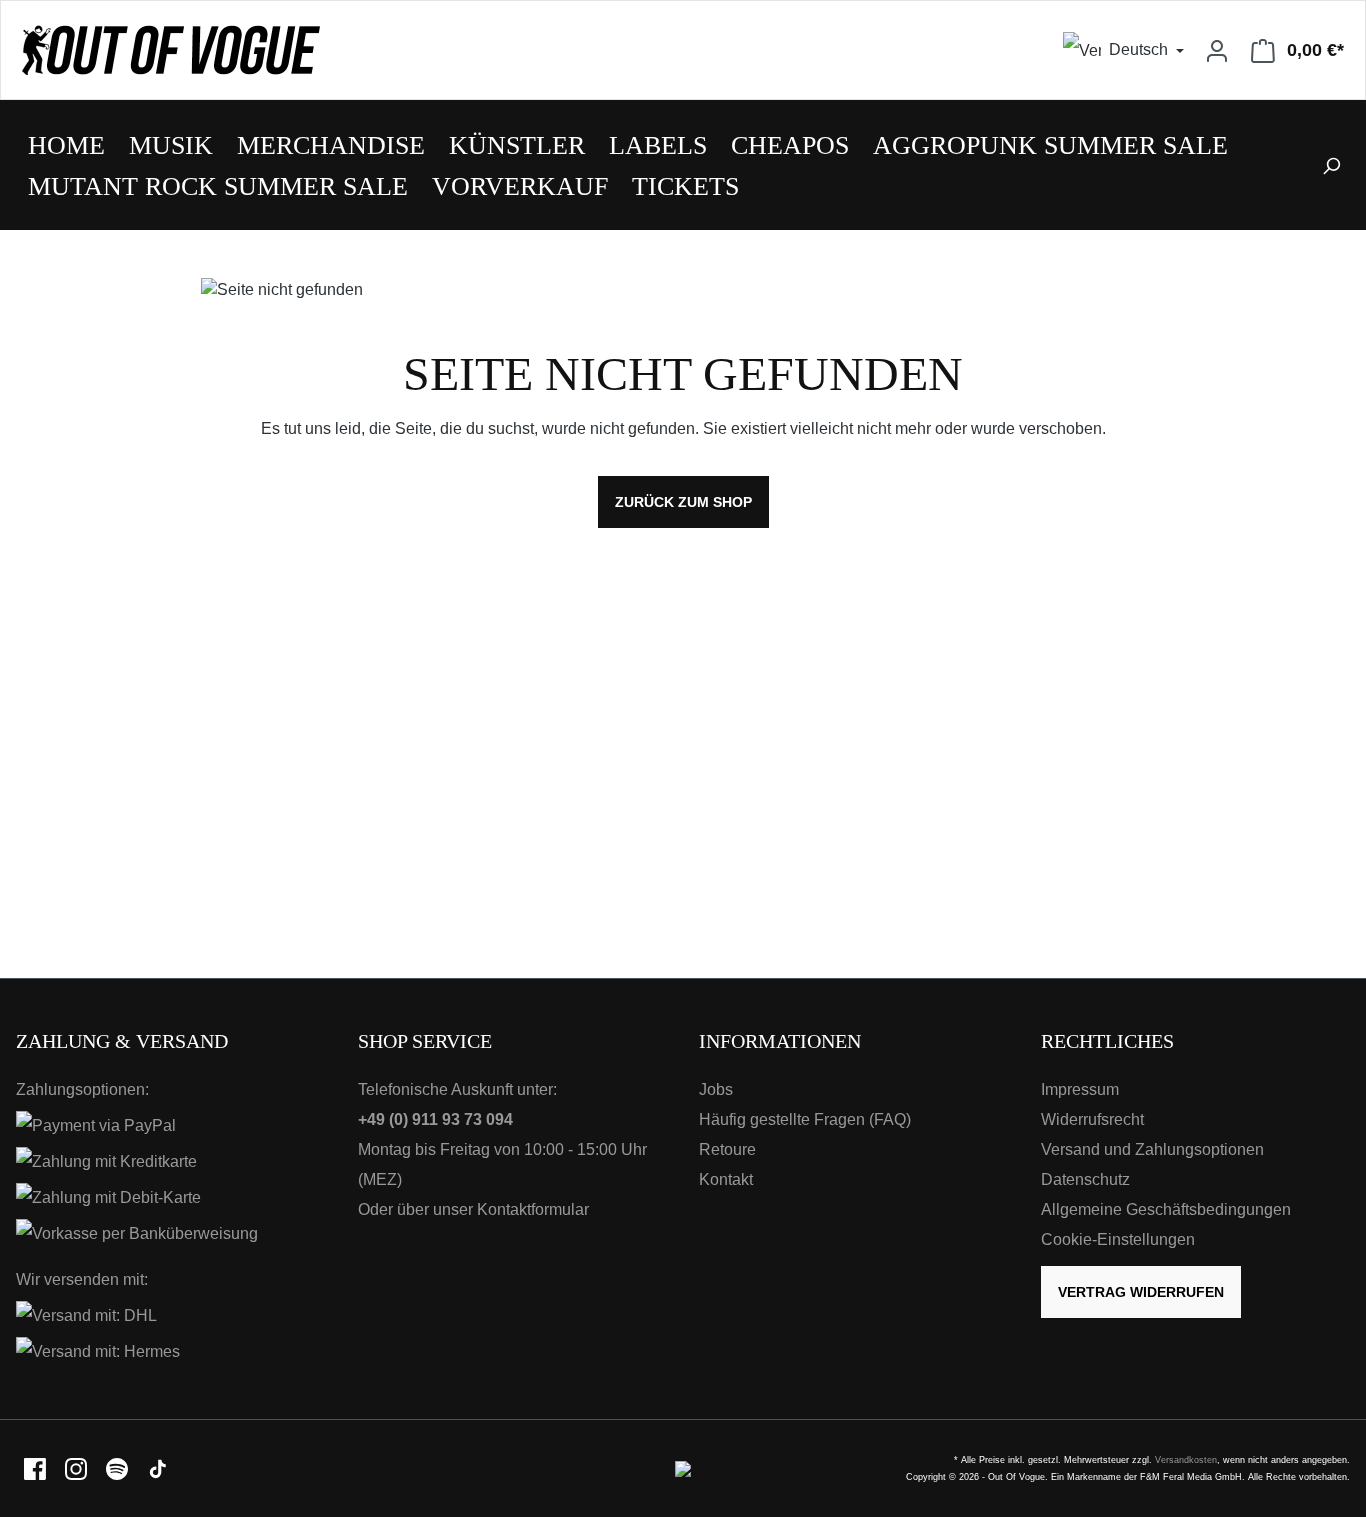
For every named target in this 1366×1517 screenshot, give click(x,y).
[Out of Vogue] (683, 1467)
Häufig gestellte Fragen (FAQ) (805, 1119)
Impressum (1080, 1089)
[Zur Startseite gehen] (342, 50)
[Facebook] (36, 1467)
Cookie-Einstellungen (1118, 1239)
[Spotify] (118, 1467)
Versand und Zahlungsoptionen (1152, 1149)
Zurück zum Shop (683, 502)
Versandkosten (1186, 1460)
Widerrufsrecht (1092, 1119)
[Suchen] (1331, 165)
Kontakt (726, 1179)
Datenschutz (1085, 1179)
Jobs (716, 1089)
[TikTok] (158, 1467)
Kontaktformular (533, 1209)
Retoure (727, 1149)
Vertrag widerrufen (1141, 1292)
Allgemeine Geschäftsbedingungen (1166, 1209)
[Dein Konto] (1217, 50)
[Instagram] (77, 1467)
